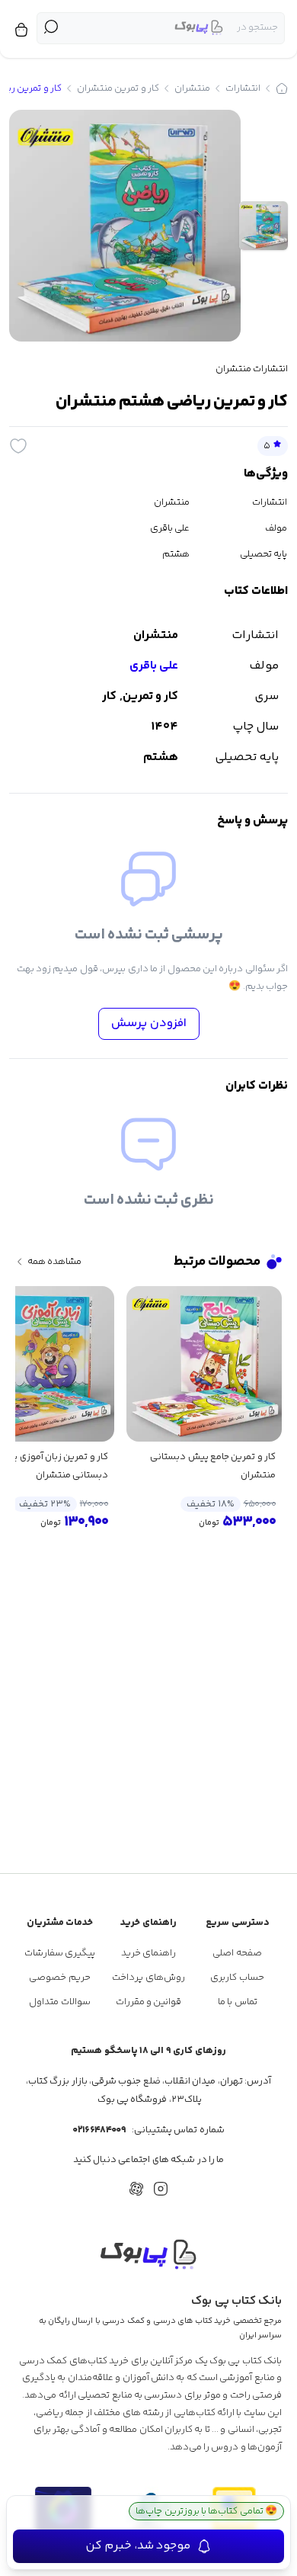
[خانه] (282, 88)
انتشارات (243, 88)
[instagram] (161, 2189)
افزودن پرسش (149, 1023)
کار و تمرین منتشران (118, 88)
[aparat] (136, 2189)
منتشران (192, 88)
